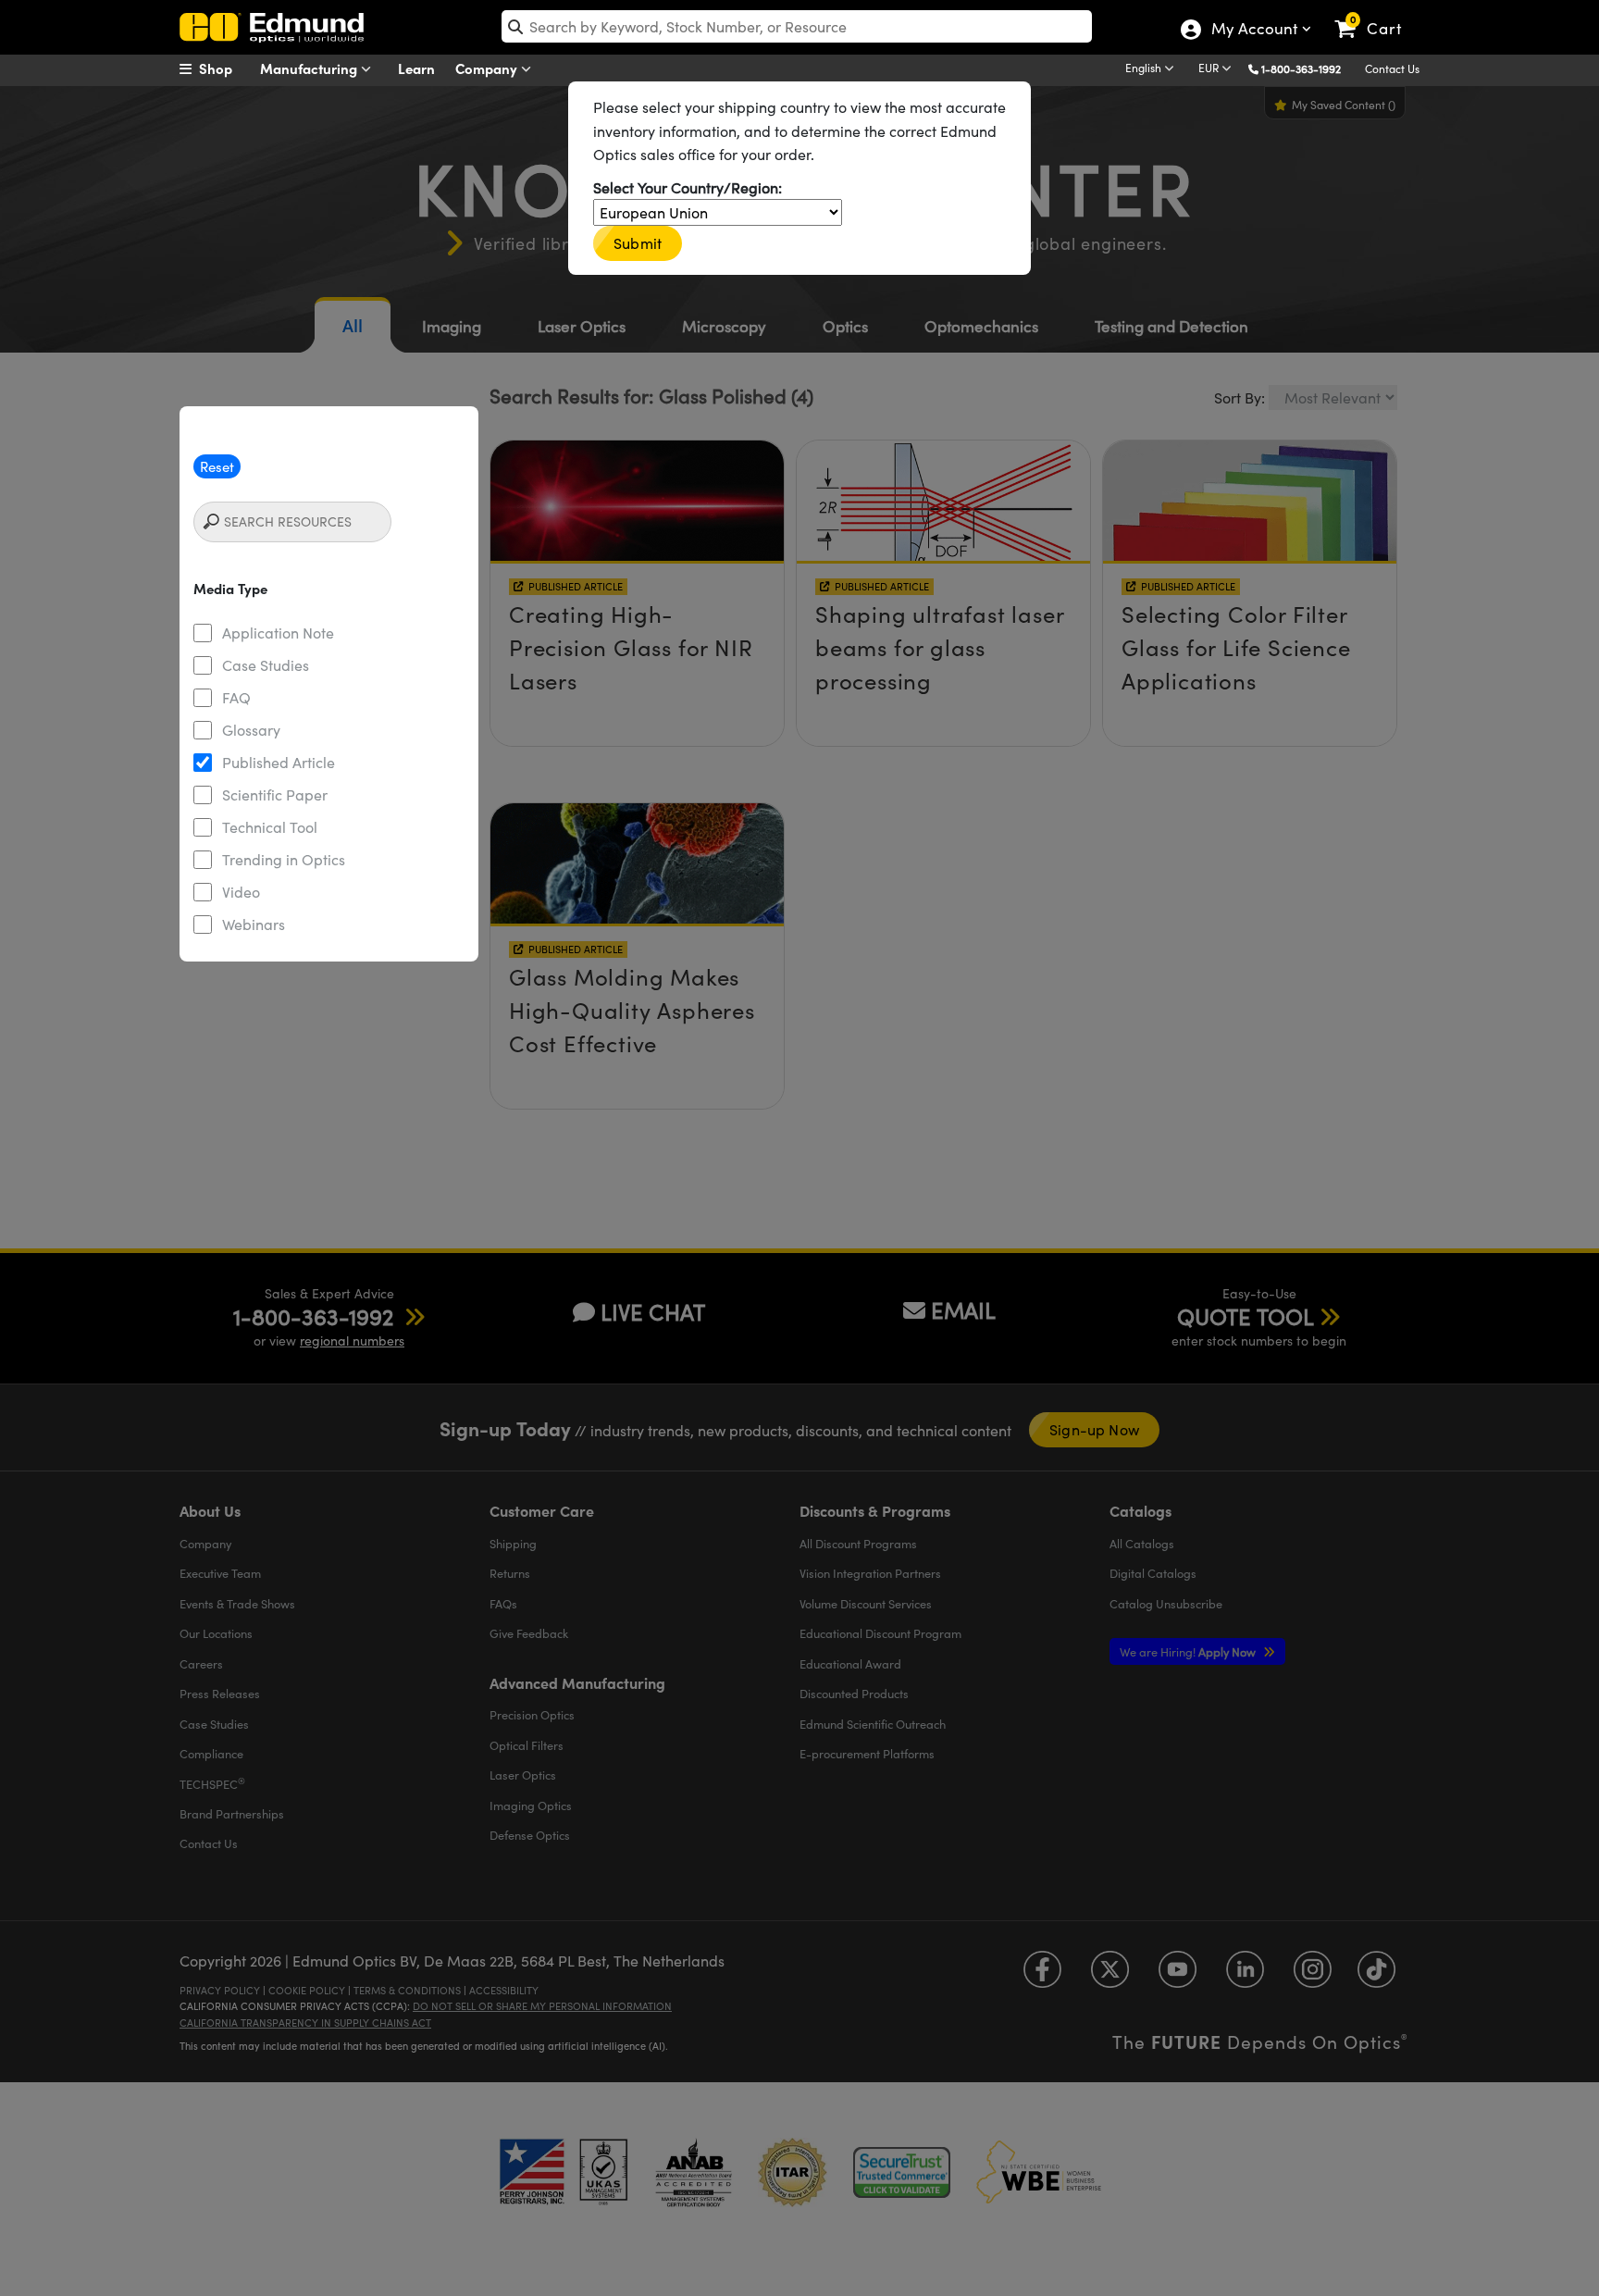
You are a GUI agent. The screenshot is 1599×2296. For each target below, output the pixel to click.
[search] (797, 26)
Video (241, 892)
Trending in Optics (284, 859)
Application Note (278, 633)
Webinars (254, 924)
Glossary (251, 730)
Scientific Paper (275, 794)
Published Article (279, 762)
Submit (638, 243)
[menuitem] (226, 68)
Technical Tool (270, 827)
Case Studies (266, 665)
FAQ (236, 697)
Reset (217, 466)
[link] (1376, 14)
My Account (1253, 31)
